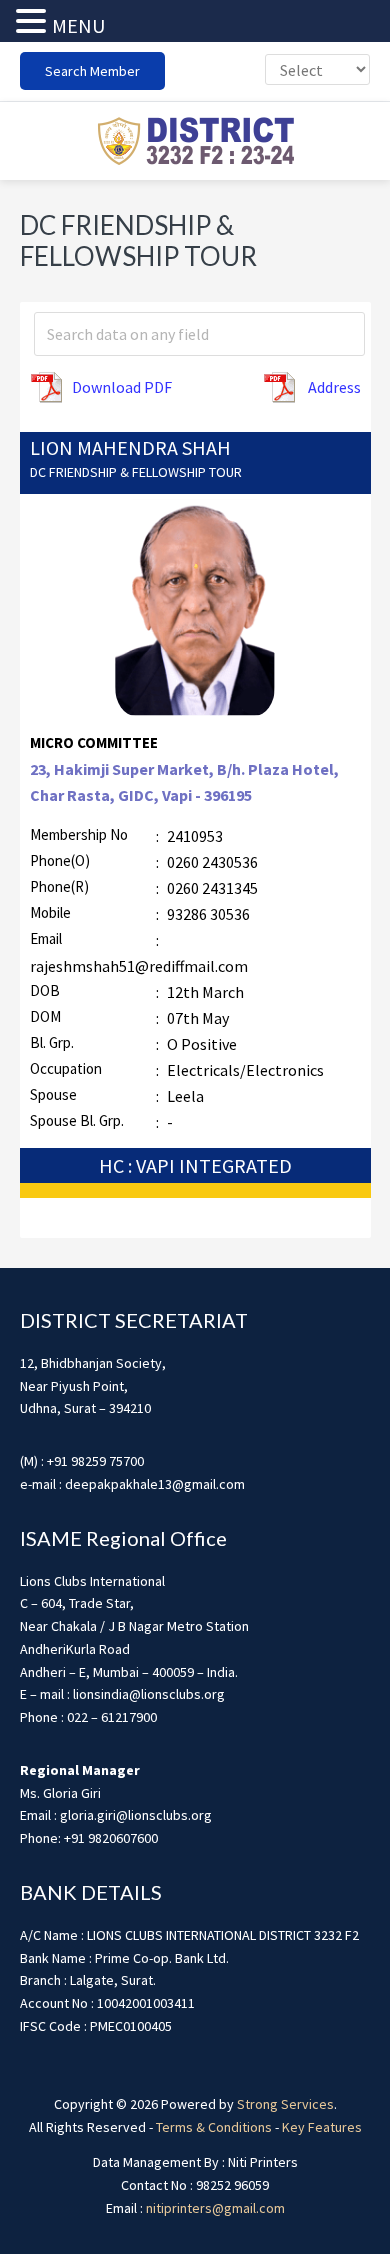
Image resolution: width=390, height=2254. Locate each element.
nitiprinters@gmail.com (215, 2208)
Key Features (322, 2127)
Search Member (92, 71)
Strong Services (285, 2104)
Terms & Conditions (214, 2127)
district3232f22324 (195, 141)
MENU (78, 25)
